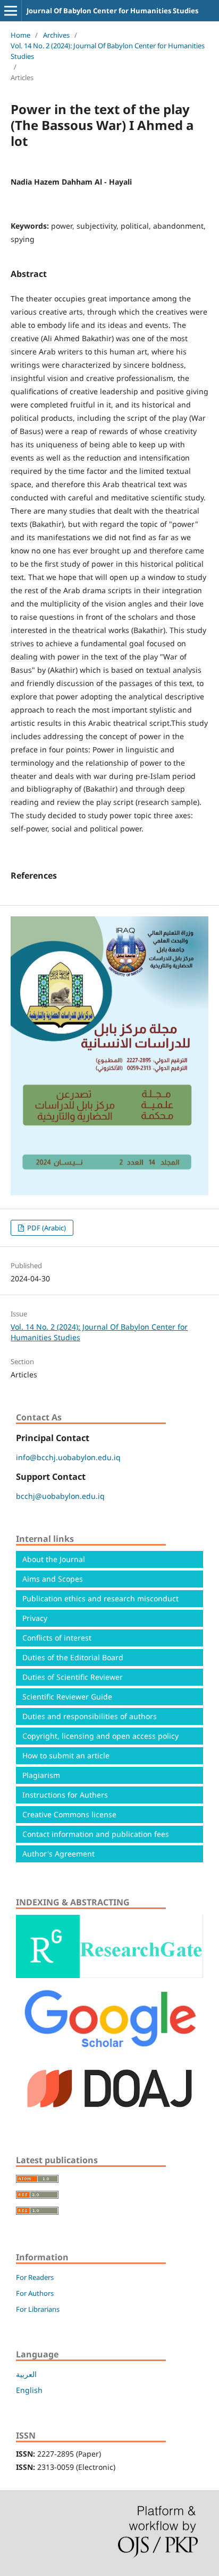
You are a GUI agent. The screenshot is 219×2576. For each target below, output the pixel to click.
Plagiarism (41, 1775)
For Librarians (38, 2309)
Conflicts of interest (57, 1638)
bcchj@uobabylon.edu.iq (60, 1496)
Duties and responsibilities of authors (90, 1716)
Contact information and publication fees (96, 1834)
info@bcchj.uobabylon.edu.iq (68, 1457)
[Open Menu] (11, 11)
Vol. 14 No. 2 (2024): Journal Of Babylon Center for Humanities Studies (108, 51)
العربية (26, 2374)
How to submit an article (66, 1755)
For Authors (35, 2293)
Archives (56, 35)
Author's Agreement (58, 1854)
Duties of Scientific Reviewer (73, 1677)
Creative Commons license (69, 1814)
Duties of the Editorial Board (73, 1657)
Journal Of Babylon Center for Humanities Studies (112, 11)
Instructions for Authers (65, 1795)
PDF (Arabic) (46, 1228)
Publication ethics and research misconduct (100, 1598)
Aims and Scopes (53, 1579)
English (29, 2390)
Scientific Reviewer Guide (67, 1697)
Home (20, 35)
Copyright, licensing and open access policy (100, 1736)
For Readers (35, 2277)
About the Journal (54, 1559)
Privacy (35, 1618)
